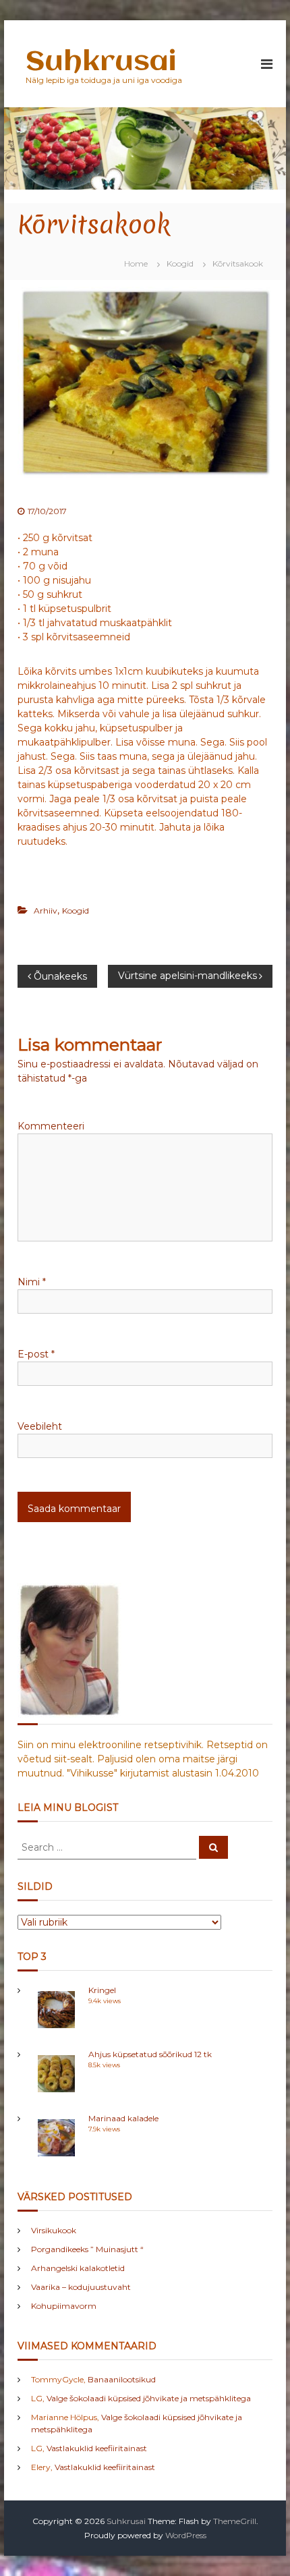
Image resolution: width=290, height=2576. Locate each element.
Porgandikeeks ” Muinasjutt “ (87, 2249)
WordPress (186, 2535)
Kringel (102, 1990)
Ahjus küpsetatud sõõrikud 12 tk (150, 2054)
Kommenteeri (51, 1126)
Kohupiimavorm (64, 2306)
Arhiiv (46, 911)
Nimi (32, 1282)
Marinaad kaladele (123, 2118)
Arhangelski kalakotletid (78, 2268)
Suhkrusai (101, 62)
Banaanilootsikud (122, 2379)
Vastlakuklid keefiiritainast (97, 2448)
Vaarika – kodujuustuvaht (81, 2287)
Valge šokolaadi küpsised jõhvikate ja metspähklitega (149, 2398)
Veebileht (40, 1426)
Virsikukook (54, 2230)
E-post (36, 1354)
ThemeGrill (235, 2521)
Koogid (180, 263)
